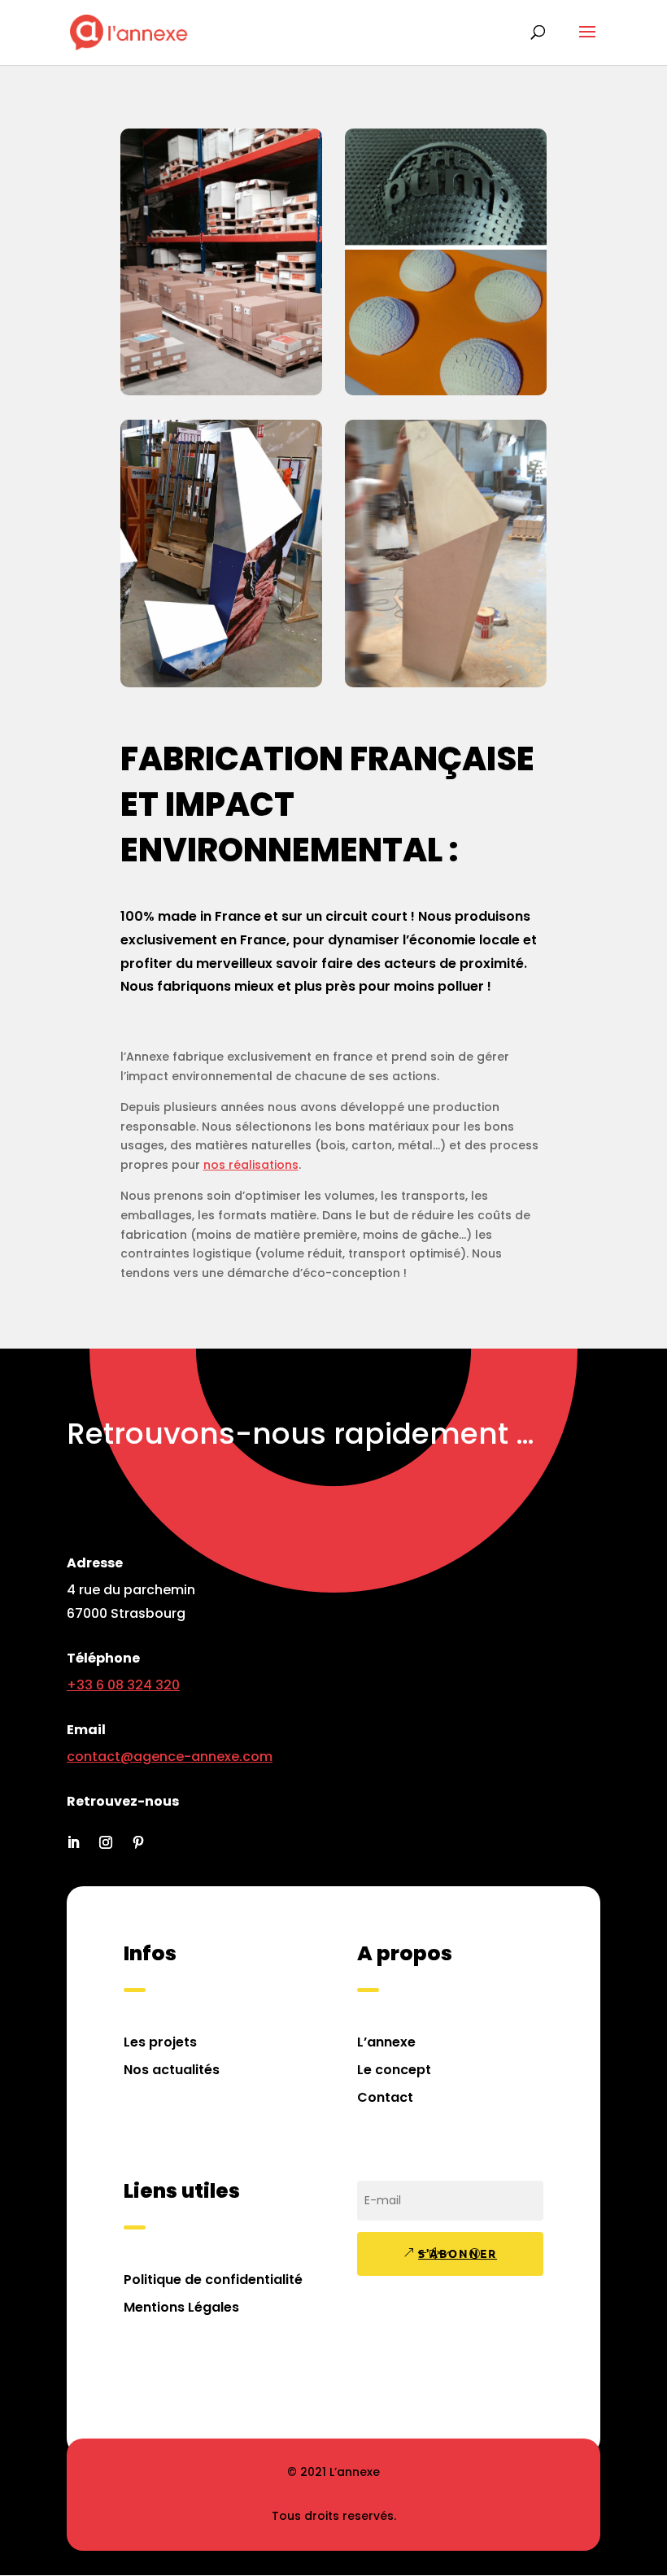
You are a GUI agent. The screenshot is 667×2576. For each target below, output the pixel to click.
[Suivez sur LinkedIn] (73, 1842)
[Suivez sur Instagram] (106, 1842)
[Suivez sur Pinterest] (138, 1842)
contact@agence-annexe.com (170, 1757)
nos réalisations (251, 1165)
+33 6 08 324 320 (123, 1685)
